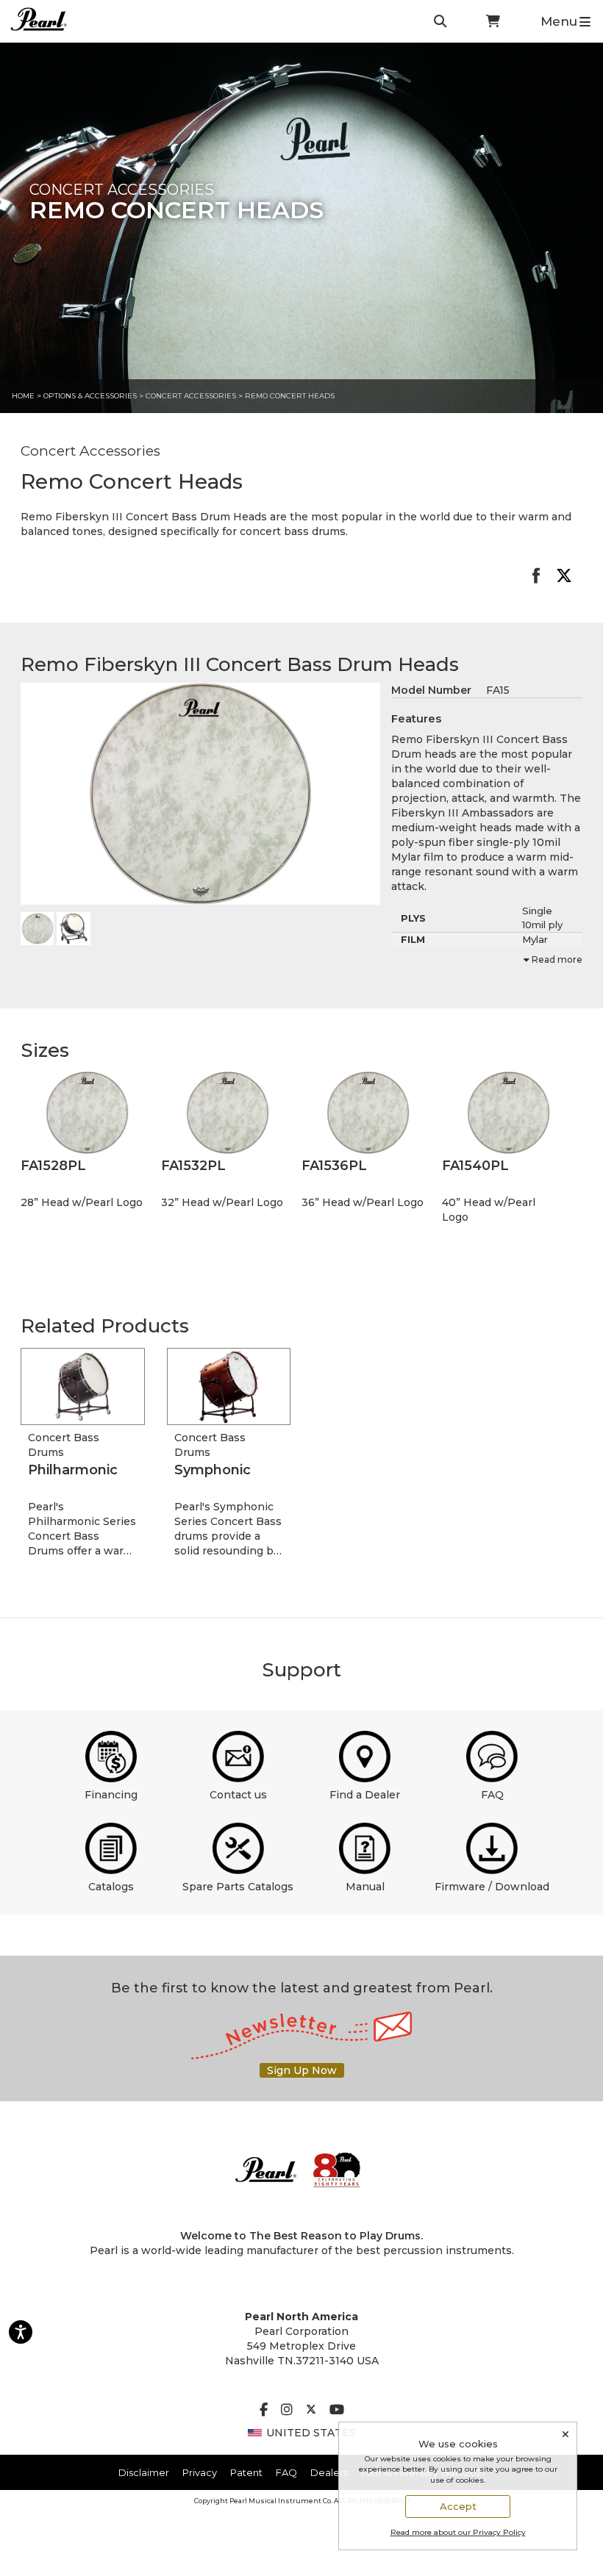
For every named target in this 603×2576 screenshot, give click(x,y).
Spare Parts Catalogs (238, 1887)
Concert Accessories (192, 396)
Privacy (200, 2472)
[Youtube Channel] (337, 2411)
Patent (246, 2472)
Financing (111, 1795)
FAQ (492, 1795)
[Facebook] (264, 2411)
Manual (365, 1887)
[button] (87, 1113)
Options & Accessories (90, 396)
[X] (311, 2411)
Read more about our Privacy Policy (458, 2532)
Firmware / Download (492, 1887)
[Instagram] (287, 2411)
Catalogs (111, 1887)
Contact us (238, 1795)
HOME (23, 396)
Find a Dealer (365, 1795)
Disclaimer (144, 2472)
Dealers (329, 2472)
